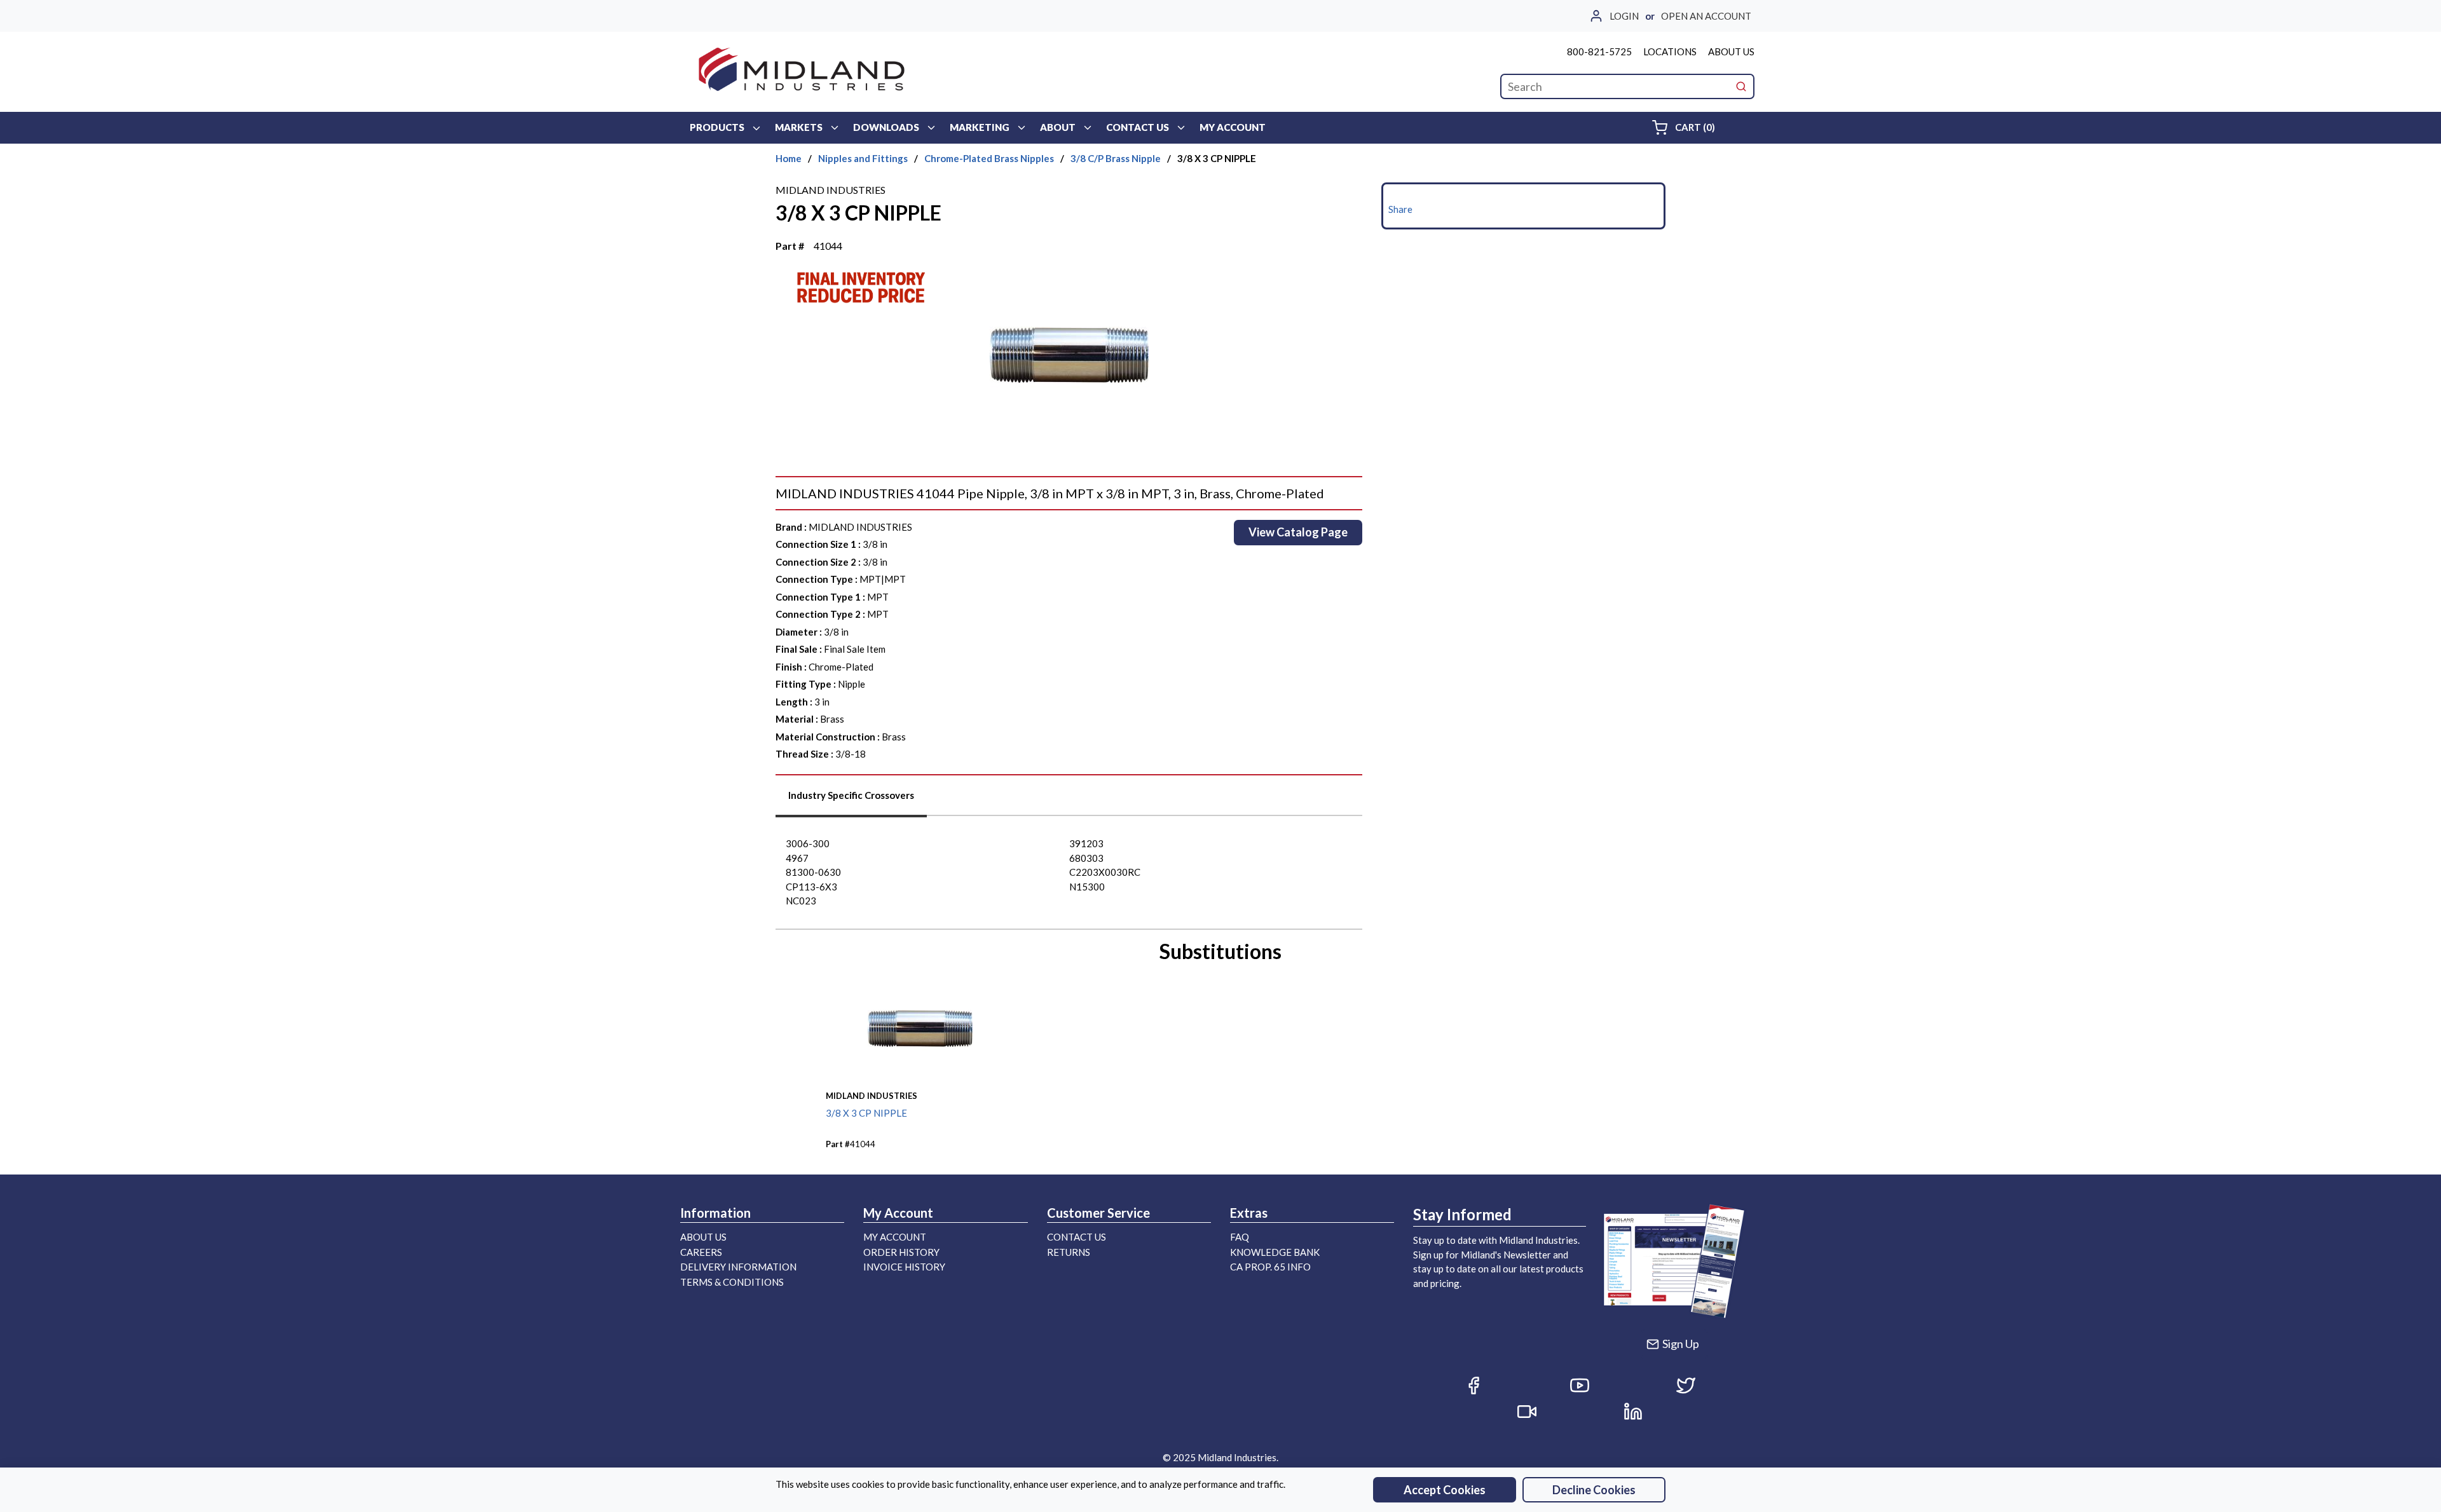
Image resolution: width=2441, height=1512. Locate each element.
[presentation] (851, 800)
